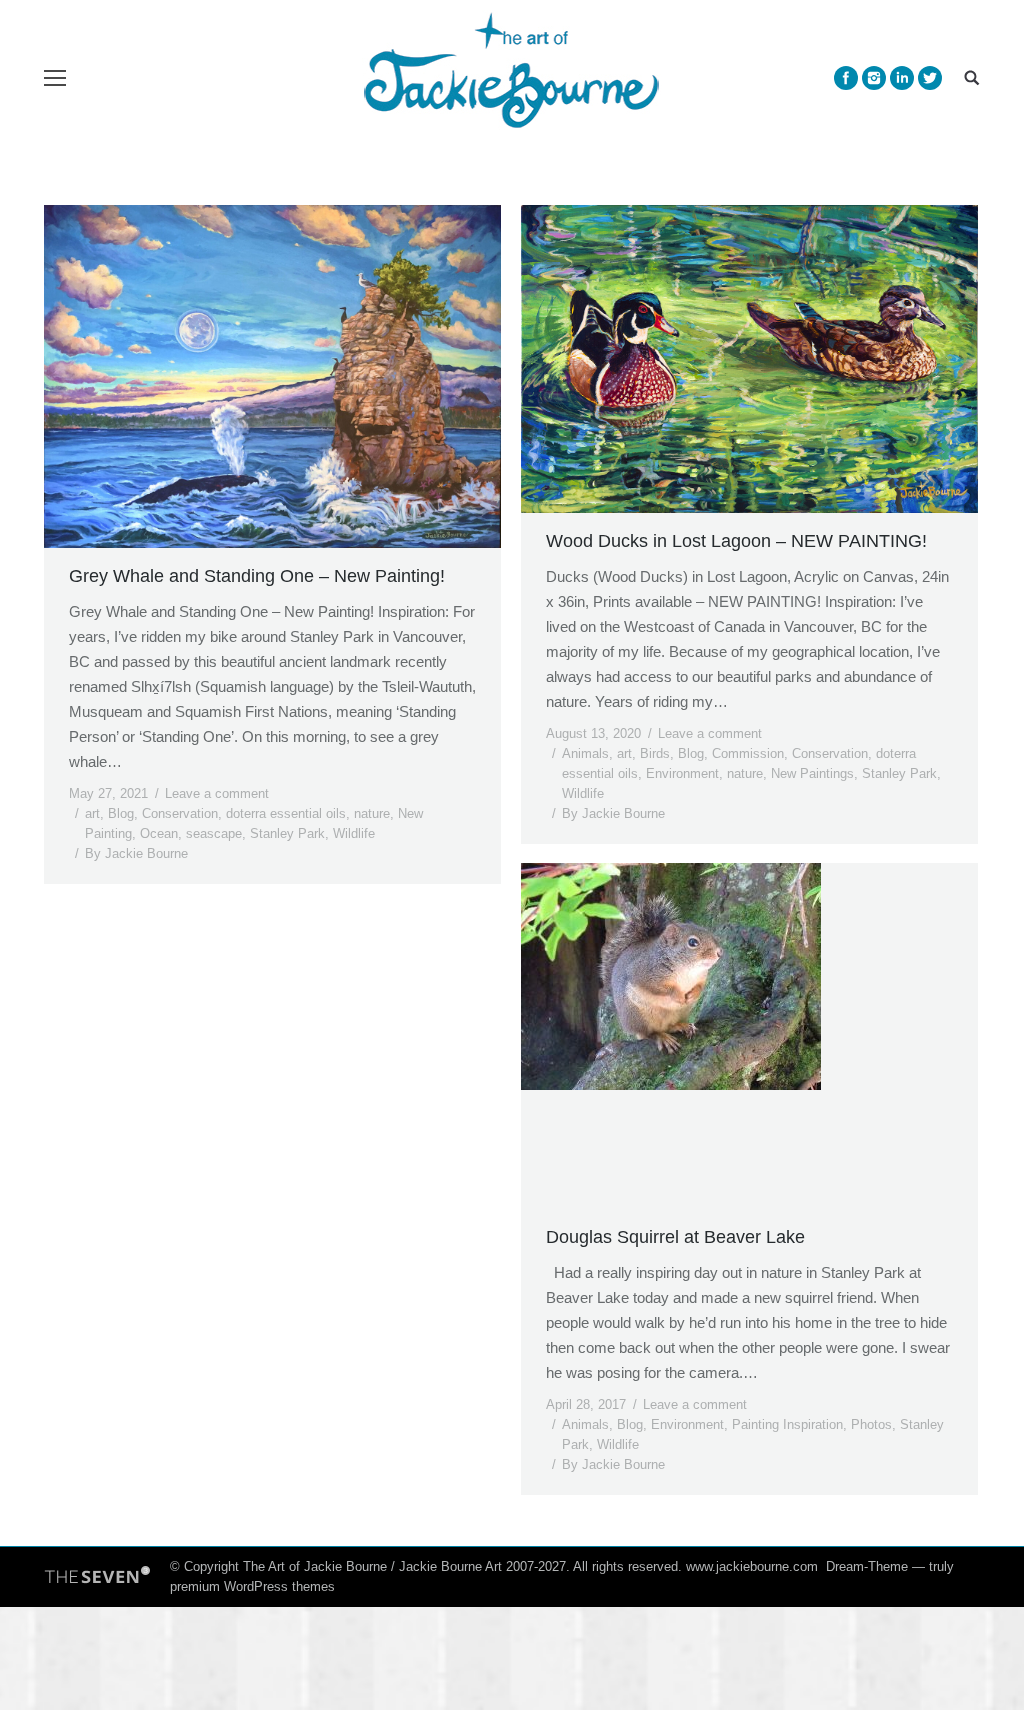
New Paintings (812, 773)
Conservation (180, 813)
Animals (585, 753)
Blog (121, 813)
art (92, 813)
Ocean (159, 833)
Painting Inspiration (787, 1424)
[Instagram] (874, 78)
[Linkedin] (902, 78)
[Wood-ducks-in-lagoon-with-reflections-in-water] (749, 359)
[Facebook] (846, 78)
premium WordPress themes (252, 1586)
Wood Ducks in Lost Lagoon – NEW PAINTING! (736, 541)
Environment (682, 773)
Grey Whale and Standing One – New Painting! (257, 576)
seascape (214, 833)
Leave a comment (217, 793)
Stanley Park (287, 833)
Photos (871, 1424)
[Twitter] (930, 78)
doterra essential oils (286, 813)
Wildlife (354, 833)
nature (372, 813)
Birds (655, 753)
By (136, 853)
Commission (748, 753)
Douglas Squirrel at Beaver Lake (675, 1237)
